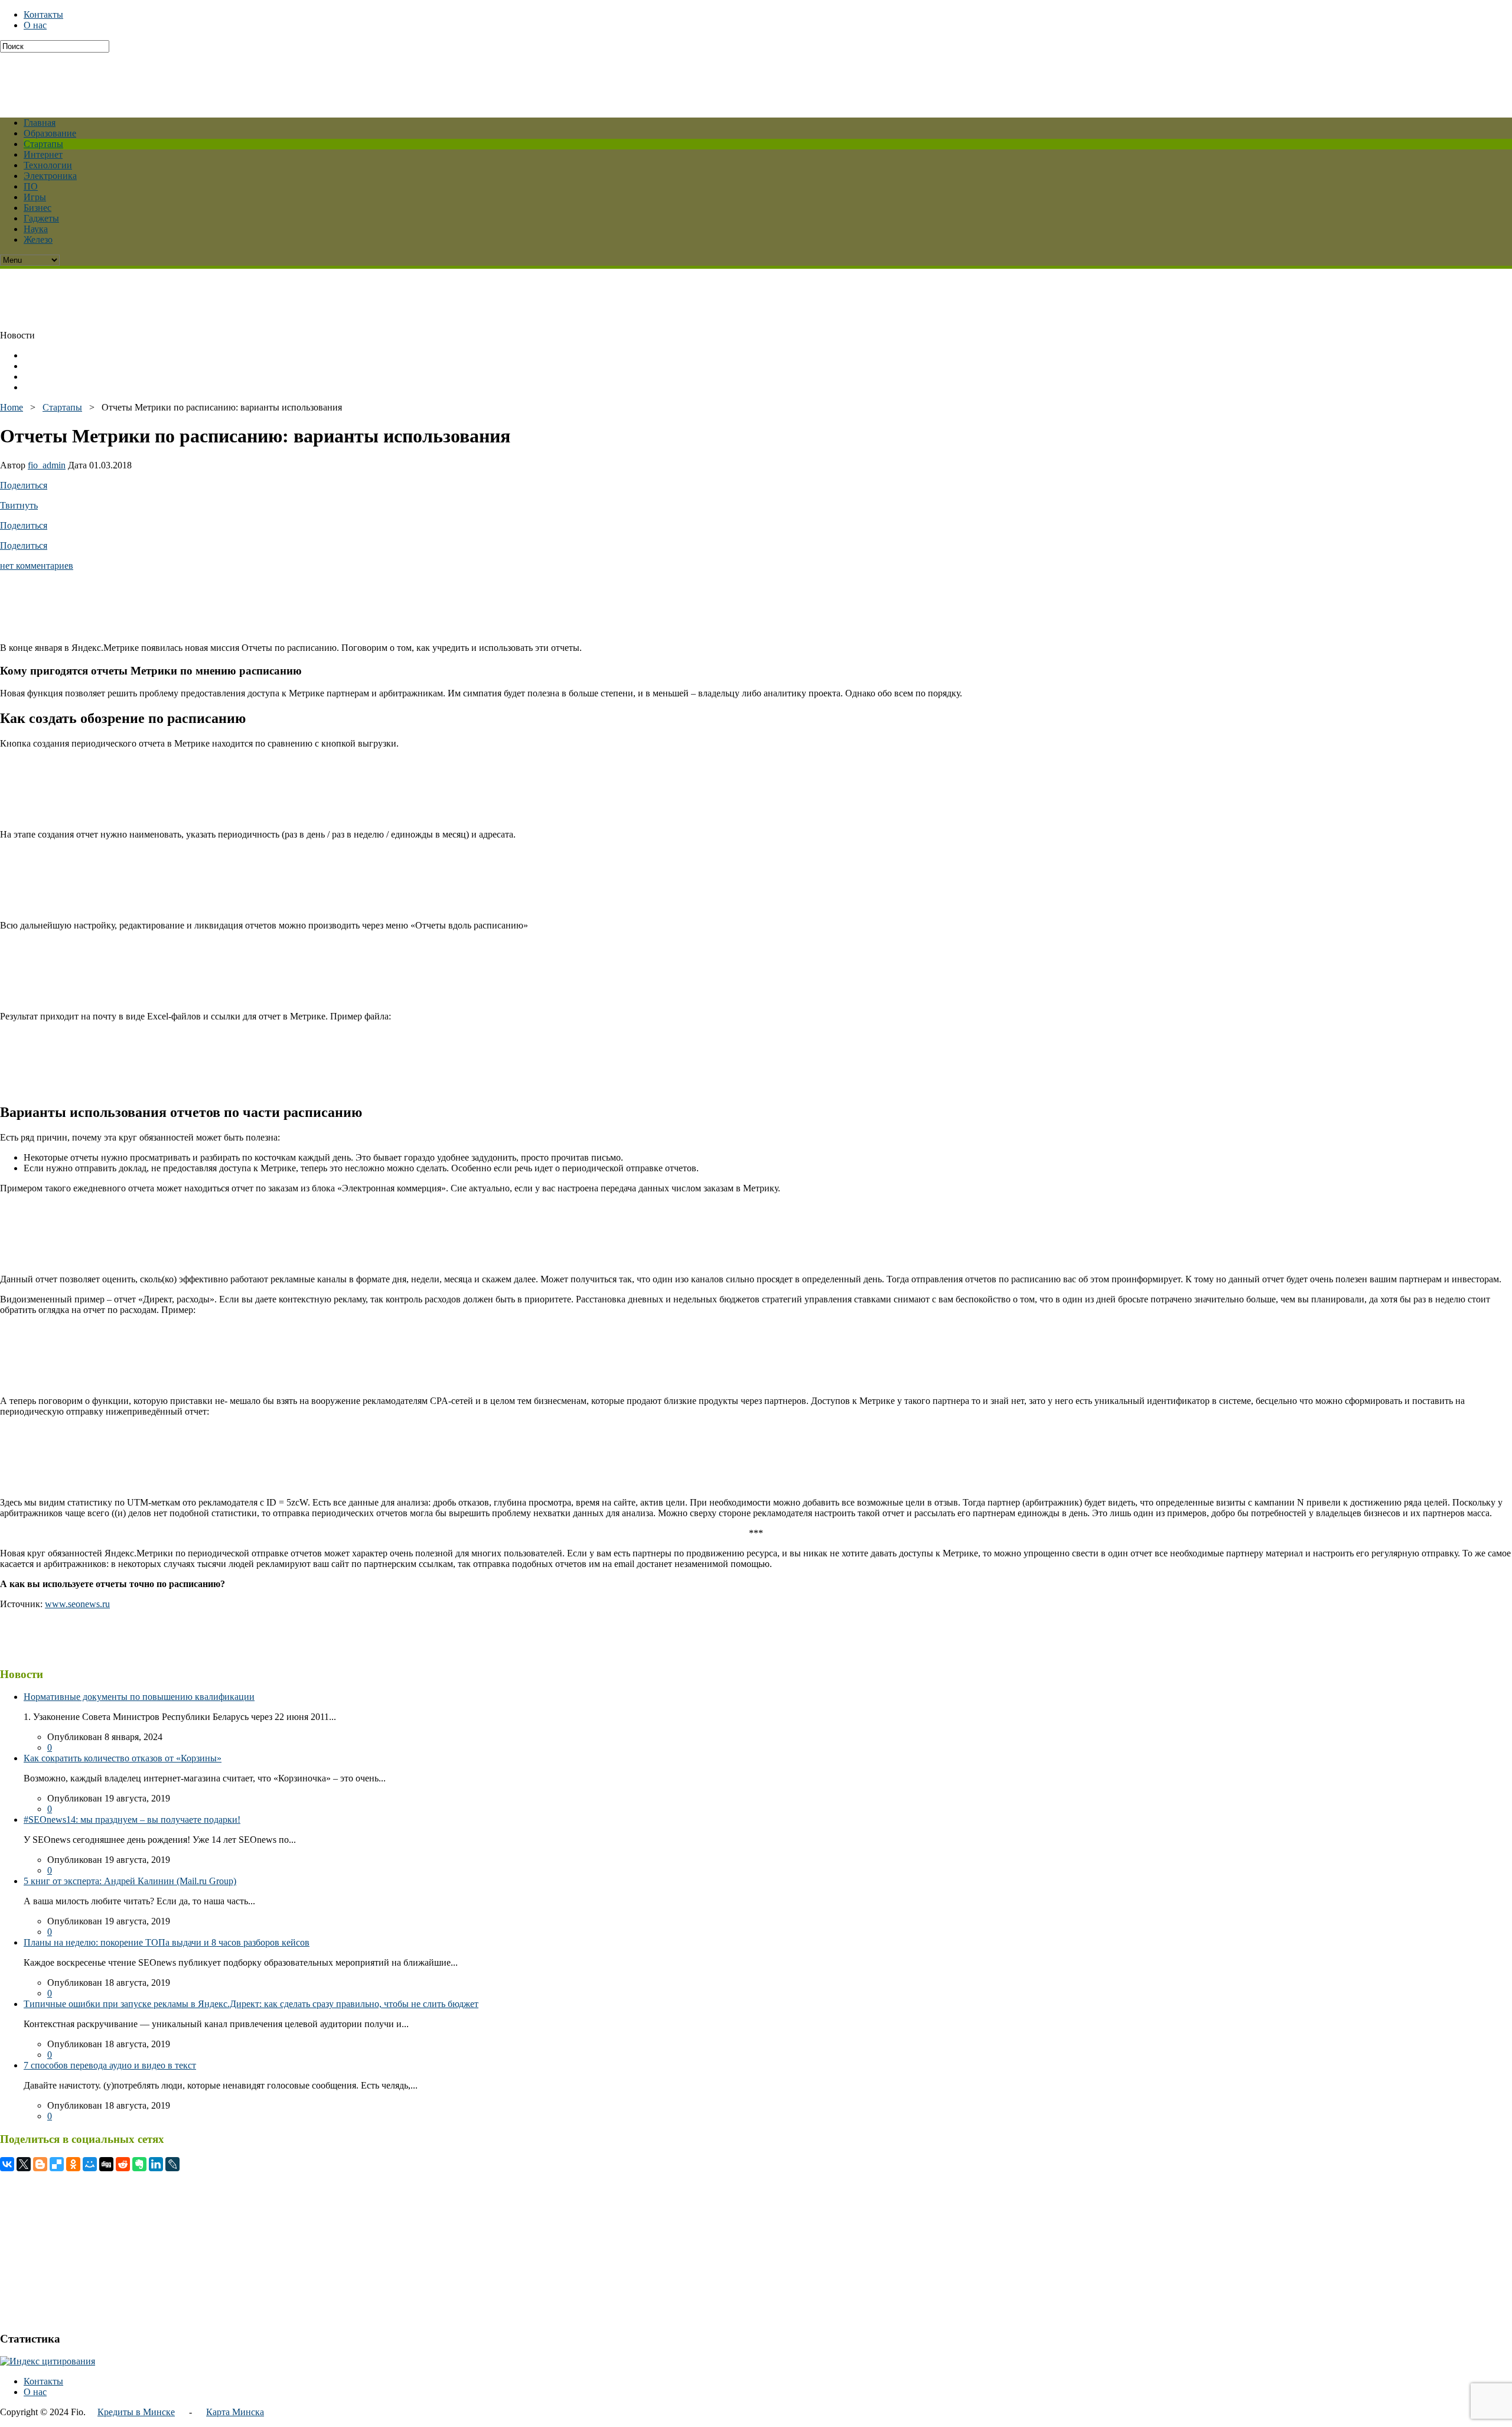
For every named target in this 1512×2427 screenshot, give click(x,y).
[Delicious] (57, 2164)
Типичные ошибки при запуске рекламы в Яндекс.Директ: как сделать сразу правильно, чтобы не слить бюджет (251, 2004)
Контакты (43, 14)
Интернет (43, 154)
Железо (38, 240)
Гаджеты (41, 218)
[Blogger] (40, 2164)
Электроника (50, 176)
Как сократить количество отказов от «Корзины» (123, 1758)
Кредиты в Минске (136, 2412)
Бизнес (38, 208)
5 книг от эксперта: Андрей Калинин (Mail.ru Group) (130, 1881)
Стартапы (43, 144)
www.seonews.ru (77, 1604)
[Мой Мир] (90, 2164)
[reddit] (123, 2164)
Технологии (48, 165)
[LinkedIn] (156, 2164)
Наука (36, 229)
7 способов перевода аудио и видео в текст (110, 2065)
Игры (35, 197)
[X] (24, 2164)
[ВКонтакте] (7, 2164)
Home (12, 407)
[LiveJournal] (172, 2164)
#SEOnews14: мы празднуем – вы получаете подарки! (132, 1820)
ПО (31, 186)
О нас (35, 25)
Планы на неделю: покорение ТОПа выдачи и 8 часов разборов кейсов (167, 1942)
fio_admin (47, 465)
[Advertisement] (286, 79)
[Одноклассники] (73, 2164)
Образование (50, 133)
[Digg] (106, 2164)
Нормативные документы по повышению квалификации (139, 1697)
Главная (40, 123)
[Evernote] (139, 2164)
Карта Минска (235, 2412)
